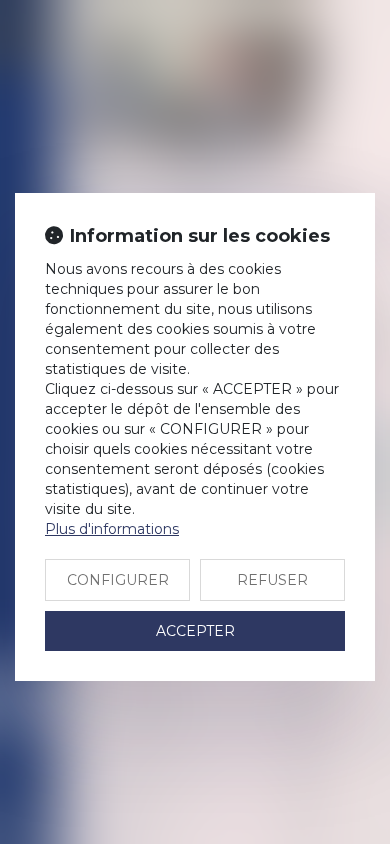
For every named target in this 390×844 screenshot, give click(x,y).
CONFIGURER (118, 580)
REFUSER (272, 580)
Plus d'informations (112, 529)
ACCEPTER (195, 631)
